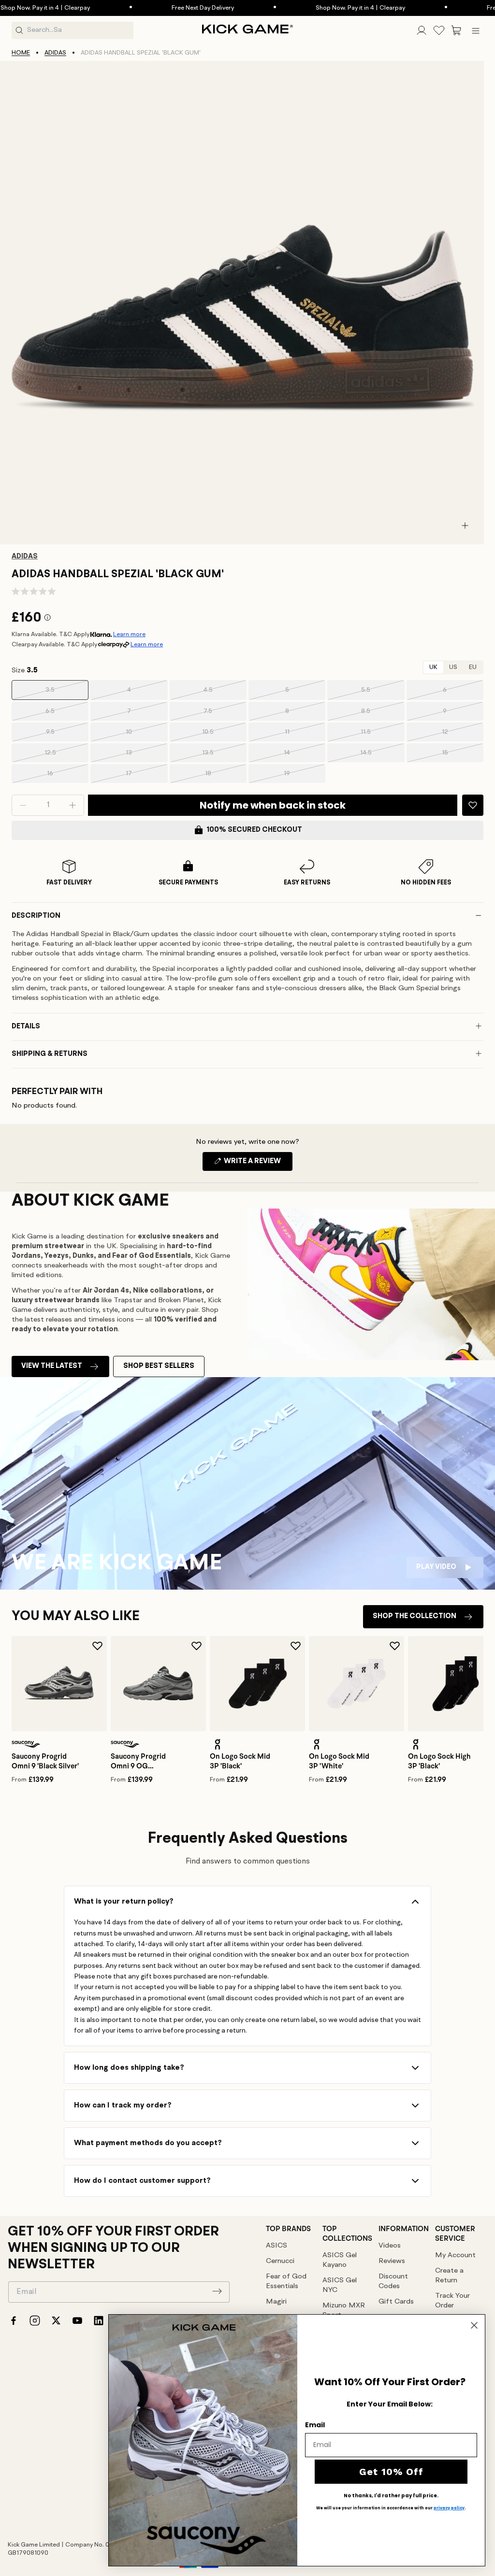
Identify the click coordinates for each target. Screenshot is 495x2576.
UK (433, 667)
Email (315, 2425)
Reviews (392, 2261)
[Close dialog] (474, 2325)
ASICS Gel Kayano (340, 2260)
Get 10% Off (391, 2472)
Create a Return (449, 2276)
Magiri (276, 2302)
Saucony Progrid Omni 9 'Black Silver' (45, 1761)
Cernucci (280, 2261)
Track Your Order (452, 2301)
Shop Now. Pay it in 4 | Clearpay (323, 8)
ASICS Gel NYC (340, 2285)
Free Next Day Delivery (166, 8)
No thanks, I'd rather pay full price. (391, 2496)
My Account (455, 2256)
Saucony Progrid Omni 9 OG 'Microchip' (138, 1761)
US (453, 667)
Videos (390, 2246)
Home (21, 53)
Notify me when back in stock (273, 805)
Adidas (55, 53)
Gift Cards (396, 2302)
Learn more (129, 634)
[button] (456, 30)
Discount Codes (393, 2282)
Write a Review (257, 1164)
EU (473, 667)
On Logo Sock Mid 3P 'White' (339, 1761)
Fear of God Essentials (286, 2282)
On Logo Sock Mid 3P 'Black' (240, 1761)
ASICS (277, 2246)
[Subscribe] (217, 2291)
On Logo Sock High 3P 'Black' (439, 1761)
